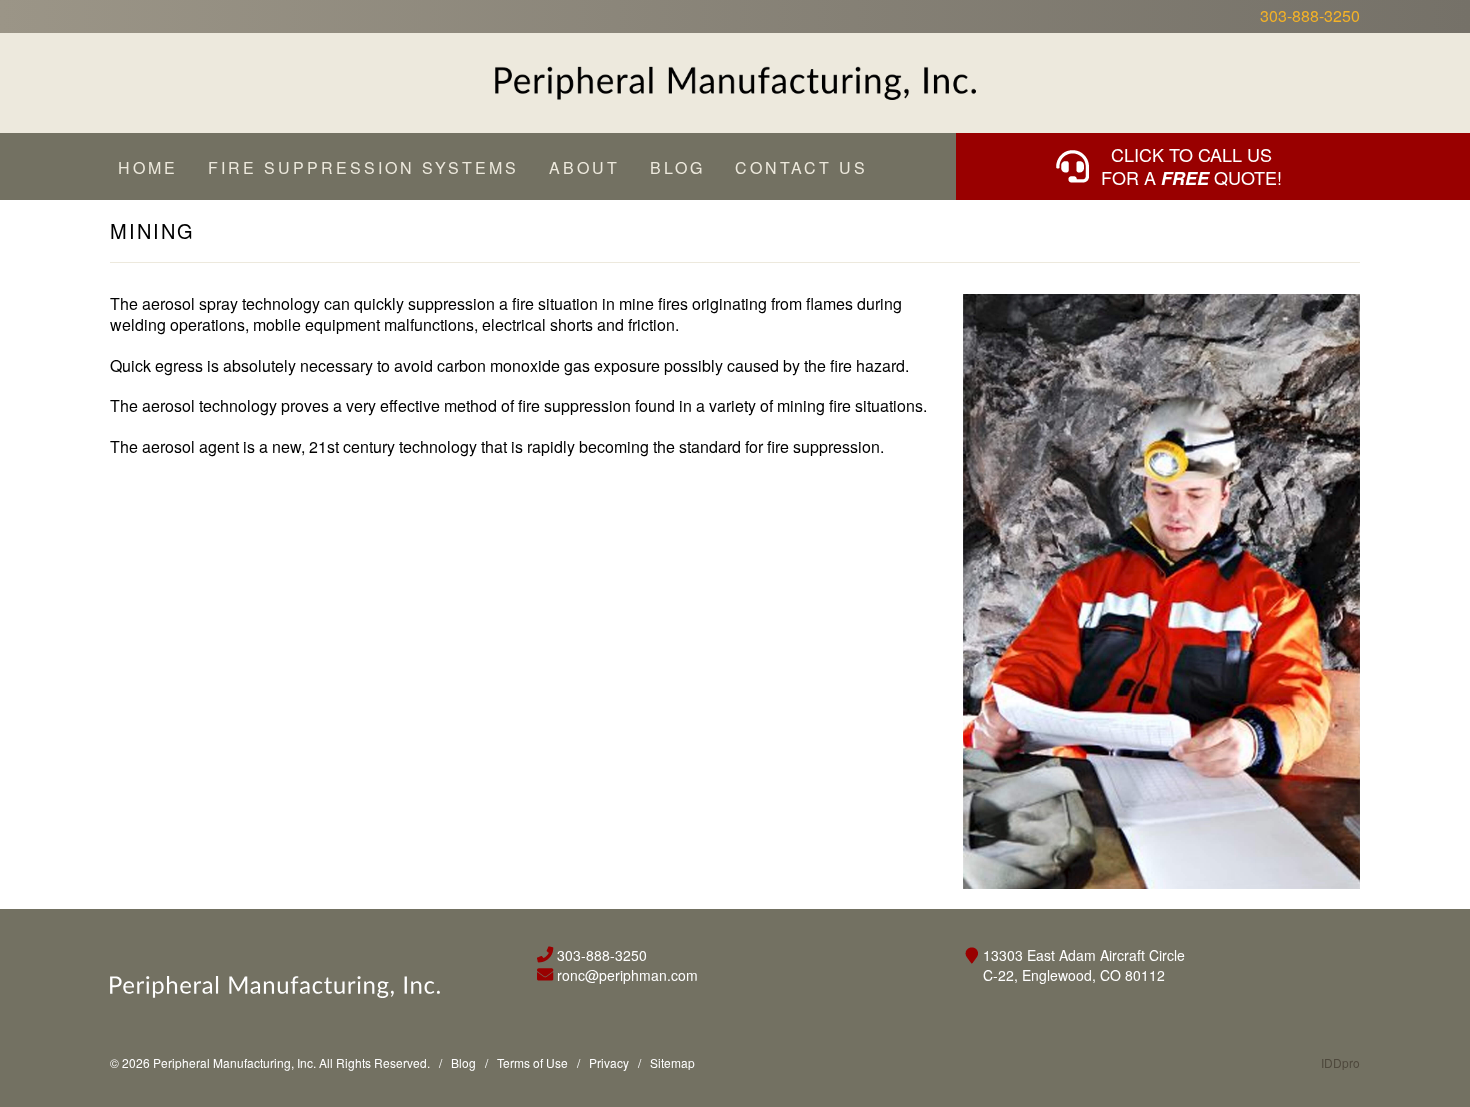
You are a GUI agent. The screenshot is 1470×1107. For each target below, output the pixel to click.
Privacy (609, 1062)
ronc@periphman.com (627, 975)
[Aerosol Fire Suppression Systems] (735, 83)
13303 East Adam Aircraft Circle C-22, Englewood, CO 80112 (1084, 965)
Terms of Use (532, 1062)
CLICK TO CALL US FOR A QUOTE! (1191, 166)
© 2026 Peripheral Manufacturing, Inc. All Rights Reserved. (270, 1062)
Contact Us (801, 167)
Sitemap (672, 1062)
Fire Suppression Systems (363, 167)
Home (148, 167)
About (584, 167)
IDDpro (1340, 1062)
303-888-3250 (1310, 16)
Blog (677, 167)
